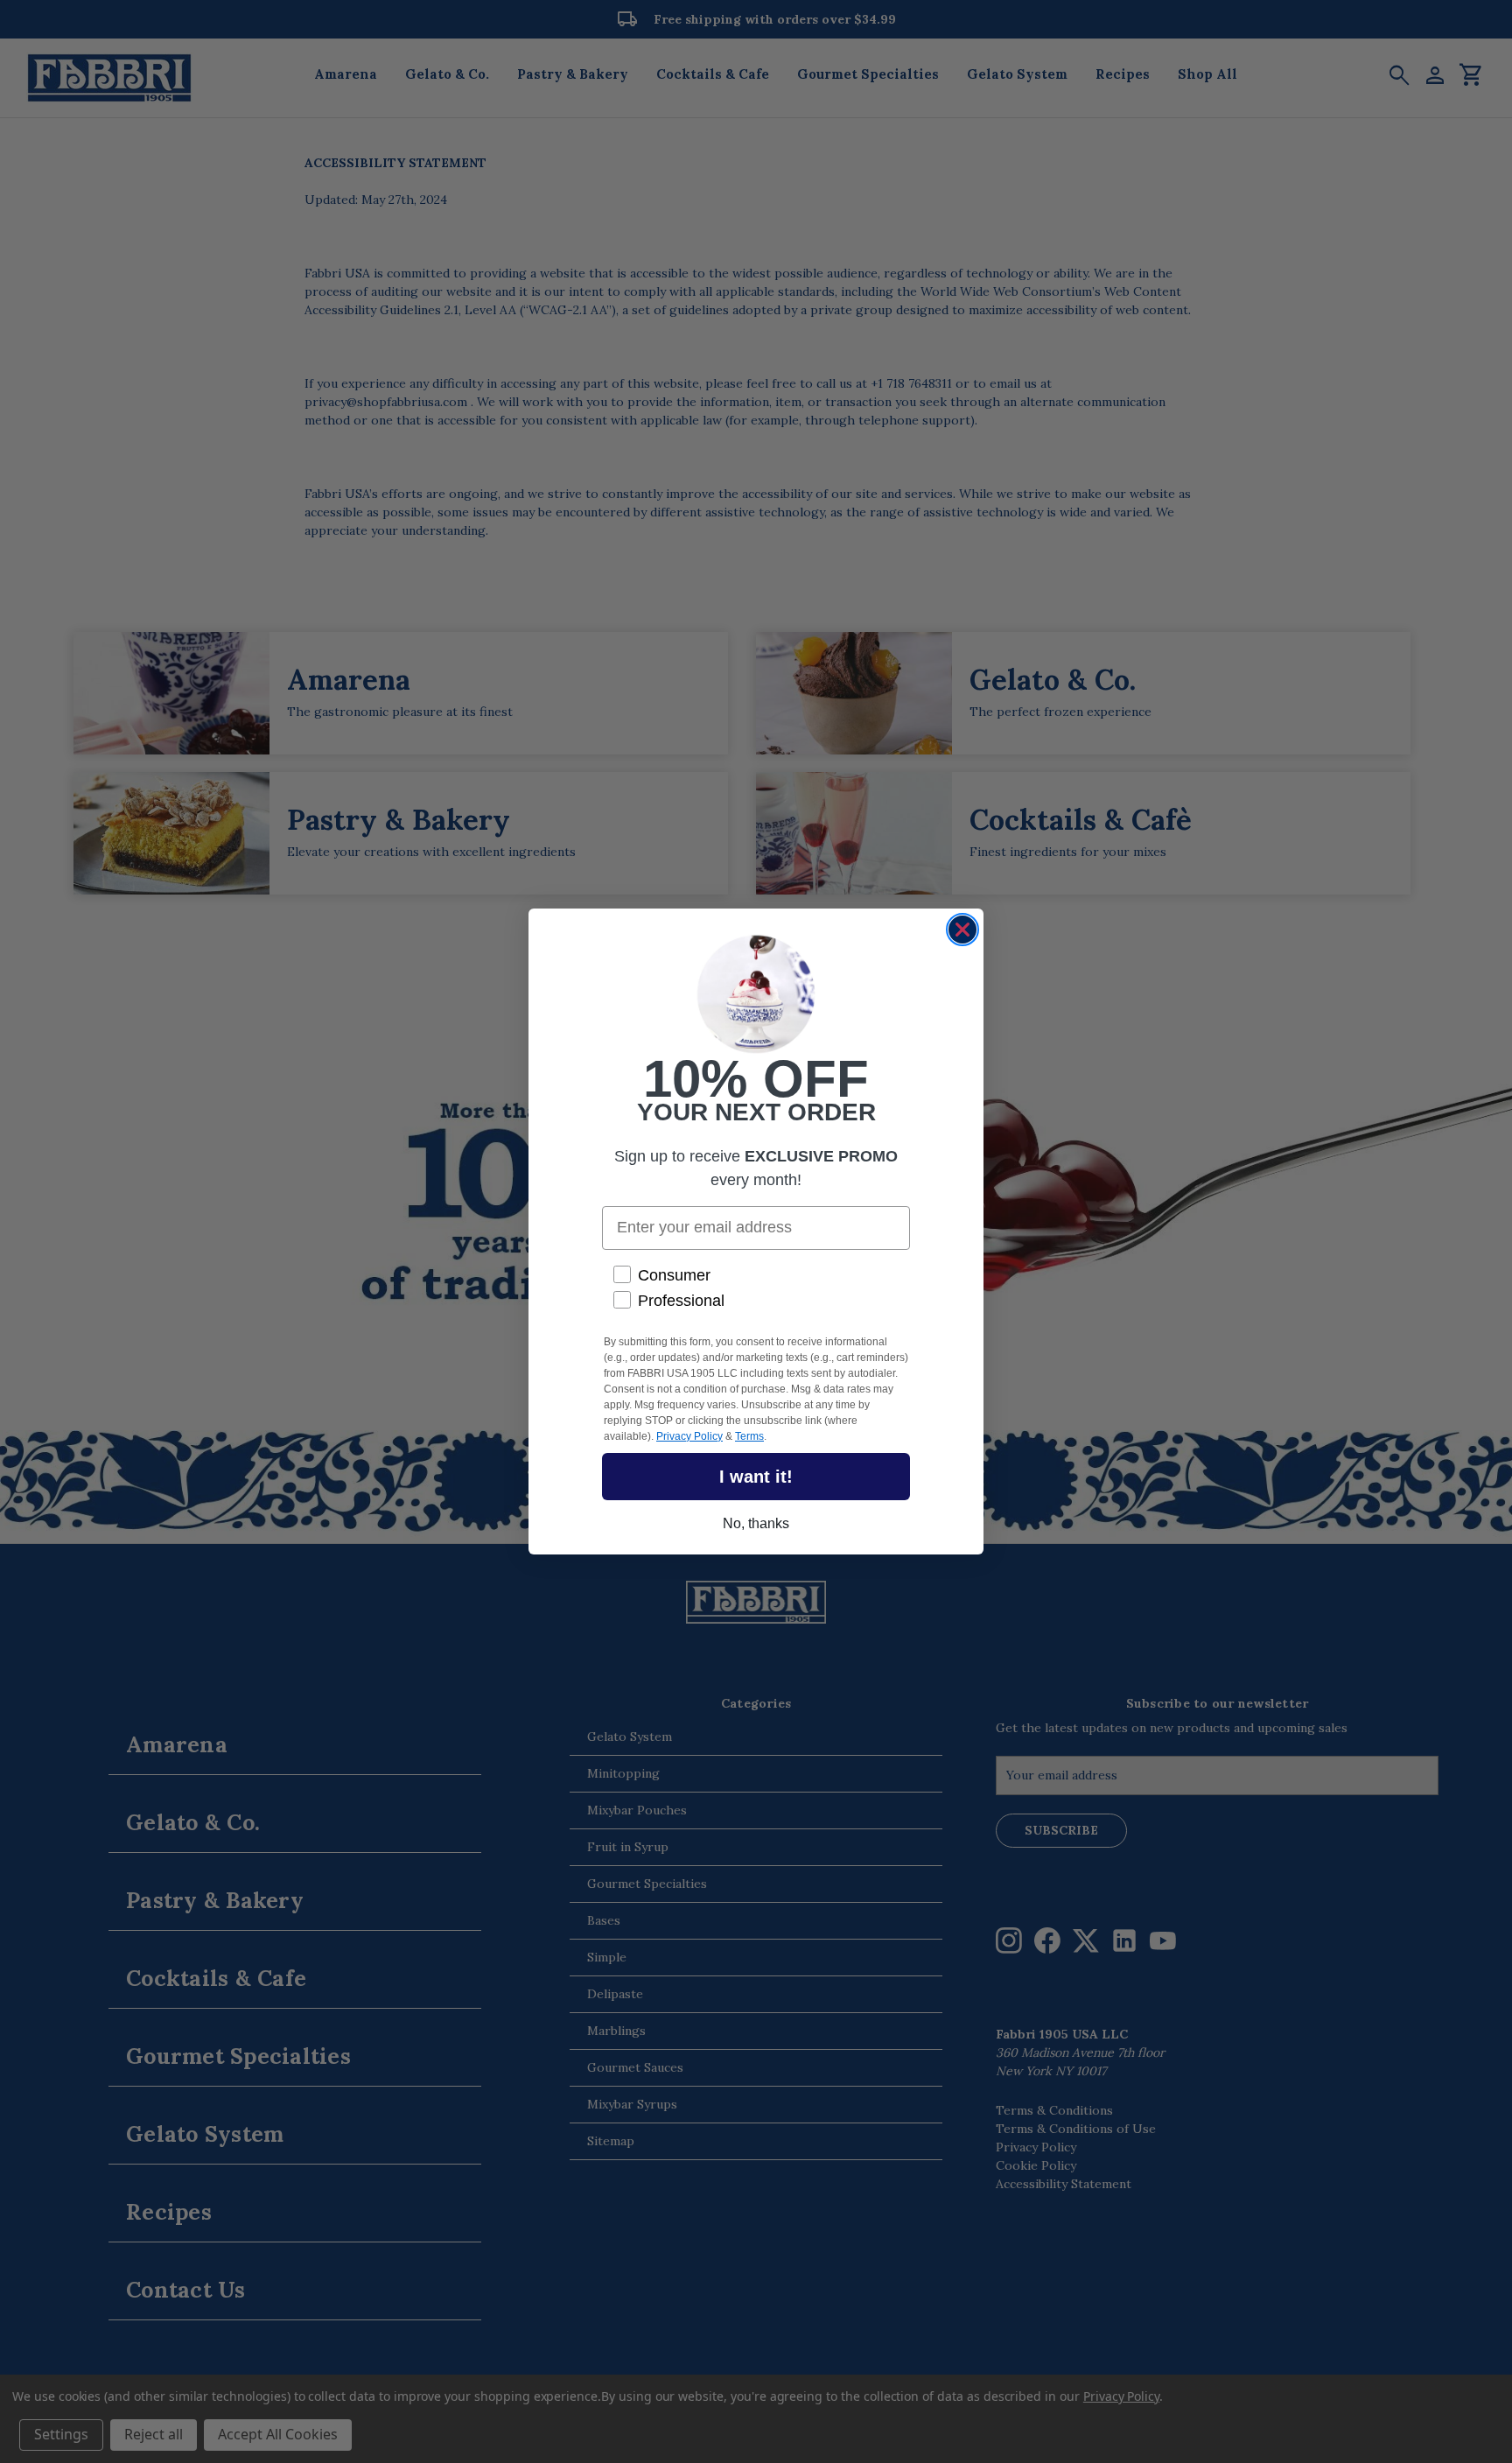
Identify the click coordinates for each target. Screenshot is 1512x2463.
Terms (749, 1436)
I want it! (756, 1477)
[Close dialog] (962, 930)
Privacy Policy (689, 1436)
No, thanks (756, 1523)
